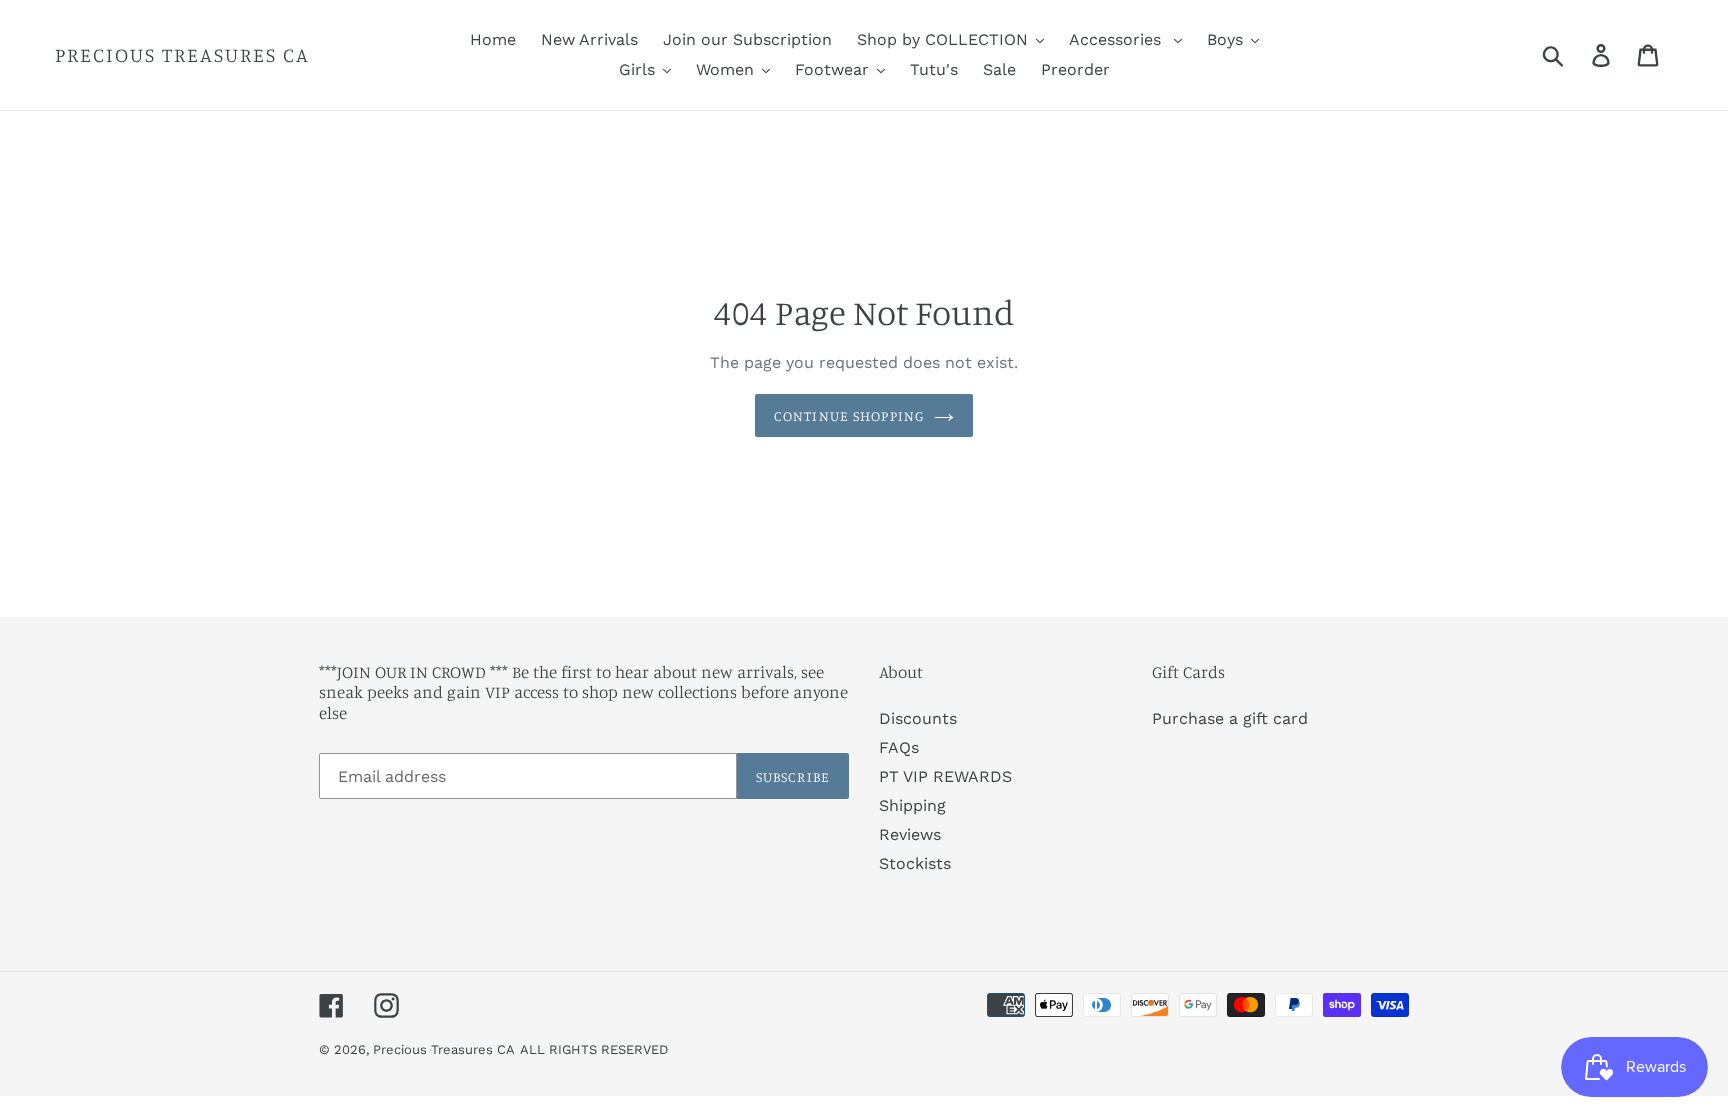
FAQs (899, 747)
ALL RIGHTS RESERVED (594, 1049)
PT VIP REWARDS (945, 776)
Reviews (910, 834)
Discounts (918, 718)
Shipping (912, 805)
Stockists (915, 863)
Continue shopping (849, 415)
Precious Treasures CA (182, 55)
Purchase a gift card (1230, 718)
